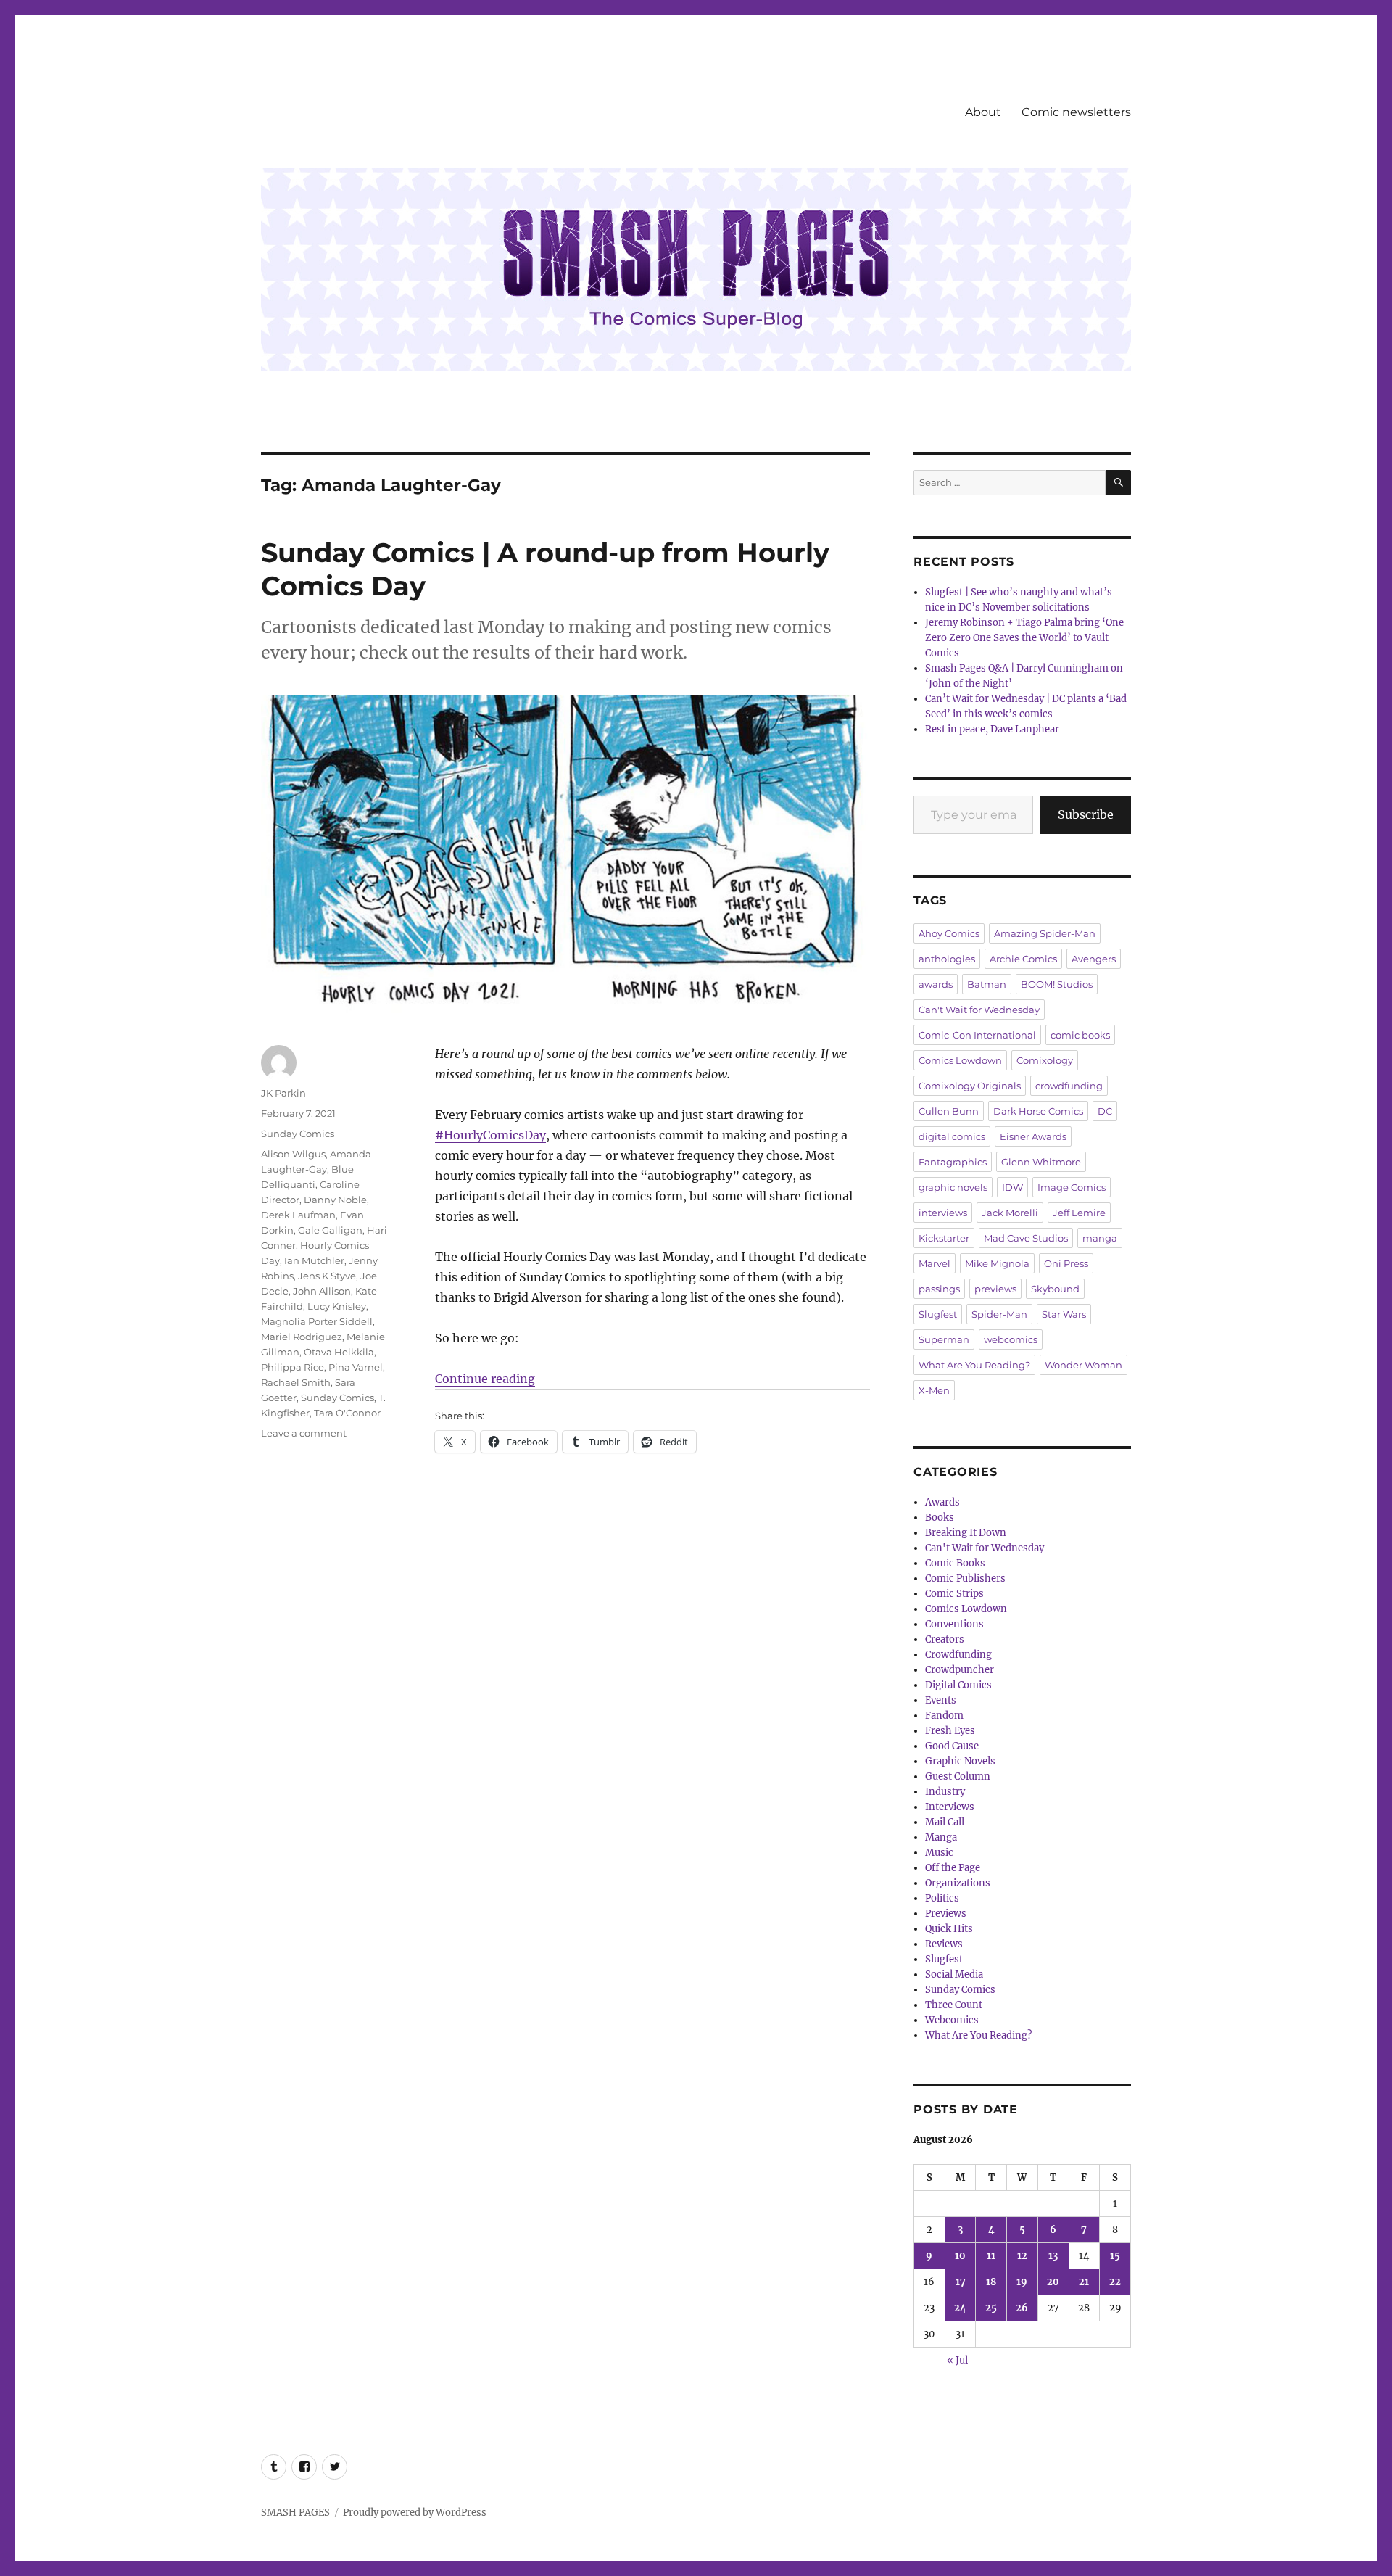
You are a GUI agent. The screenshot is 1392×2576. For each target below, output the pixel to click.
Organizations (958, 1883)
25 (991, 2308)
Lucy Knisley (337, 1306)
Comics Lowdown (960, 1060)
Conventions (954, 1624)
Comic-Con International (977, 1035)
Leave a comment (304, 1433)
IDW (1012, 1187)
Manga (941, 1837)
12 (1022, 2256)
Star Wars (1064, 1314)
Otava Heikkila (339, 1352)
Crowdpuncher (960, 1670)
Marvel (935, 1263)
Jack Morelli (1010, 1213)
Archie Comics (1023, 959)
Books (940, 1518)
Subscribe (1086, 814)
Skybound (1055, 1289)
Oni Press (1066, 1263)
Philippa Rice (293, 1367)
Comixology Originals (970, 1086)
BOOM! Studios (1057, 984)
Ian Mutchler (314, 1260)
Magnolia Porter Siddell (317, 1321)
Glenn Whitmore (1041, 1162)
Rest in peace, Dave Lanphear (992, 729)
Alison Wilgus (293, 1154)
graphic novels (953, 1187)
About (983, 112)
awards (936, 984)
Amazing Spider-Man (1045, 933)
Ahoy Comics (949, 933)
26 (1022, 2308)
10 (960, 2256)
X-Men (934, 1390)
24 (960, 2308)
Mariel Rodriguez (302, 1337)
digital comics (952, 1136)
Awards (942, 1502)
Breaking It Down (966, 1533)
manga (1100, 1238)
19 (1022, 2282)
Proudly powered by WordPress (415, 2513)
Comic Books (955, 1563)
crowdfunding (1069, 1086)
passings (939, 1289)
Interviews (950, 1807)
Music (939, 1853)
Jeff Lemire (1079, 1213)
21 (1084, 2282)
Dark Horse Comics (1038, 1111)
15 (1115, 2256)
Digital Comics (958, 1685)
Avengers (1094, 959)
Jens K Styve (327, 1276)
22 (1115, 2282)
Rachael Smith (296, 1382)
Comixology (1045, 1060)
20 (1053, 2282)
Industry (945, 1792)
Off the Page (953, 1868)
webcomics (1011, 1339)
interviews (943, 1213)
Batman (987, 984)
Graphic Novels (960, 1761)
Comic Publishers (965, 1578)
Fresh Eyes (950, 1731)
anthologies (947, 959)
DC (1105, 1111)
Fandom (944, 1716)
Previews (946, 1914)
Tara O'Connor (347, 1413)
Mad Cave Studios (1026, 1238)
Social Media (954, 1974)
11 (991, 2256)
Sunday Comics (298, 1134)
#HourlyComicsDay (490, 1135)
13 (1053, 2256)
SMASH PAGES (295, 2513)
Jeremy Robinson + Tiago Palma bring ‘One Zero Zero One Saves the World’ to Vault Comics (1024, 638)
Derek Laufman (298, 1215)
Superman (944, 1339)
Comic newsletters (1076, 112)
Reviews (944, 1944)
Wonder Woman (1084, 1365)
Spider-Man (999, 1314)
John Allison (322, 1291)
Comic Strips (954, 1594)
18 (991, 2282)
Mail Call (945, 1822)
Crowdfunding (958, 1655)
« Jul (957, 2360)
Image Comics (1072, 1187)
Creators (945, 1639)
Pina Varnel (356, 1367)
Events (941, 1700)
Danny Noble (335, 1200)
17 (961, 2282)
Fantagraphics (953, 1162)
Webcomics (952, 2020)
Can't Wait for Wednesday (979, 1010)
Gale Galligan (330, 1230)
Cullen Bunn (949, 1111)
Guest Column (958, 1776)
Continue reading (485, 1379)
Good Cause (952, 1746)
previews (995, 1289)
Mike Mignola (997, 1263)
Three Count (954, 2005)
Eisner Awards (1033, 1136)
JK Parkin (283, 1093)
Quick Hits (949, 1929)
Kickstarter (944, 1238)
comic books (1080, 1035)
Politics (942, 1898)
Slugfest (938, 1314)
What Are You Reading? (974, 1365)
